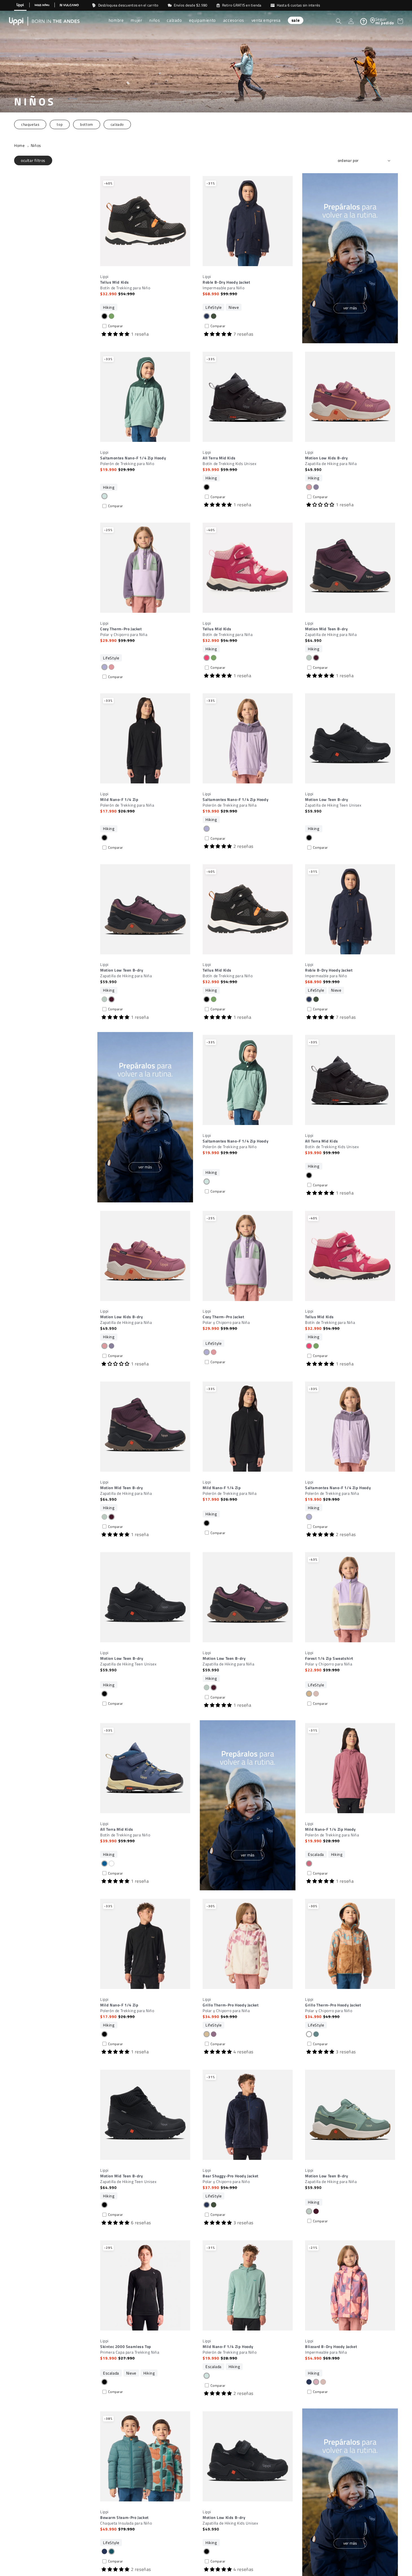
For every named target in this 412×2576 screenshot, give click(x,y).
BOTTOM (87, 124)
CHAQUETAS (30, 124)
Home (19, 145)
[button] (116, 21)
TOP (60, 124)
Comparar (116, 326)
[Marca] (20, 5)
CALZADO (117, 124)
